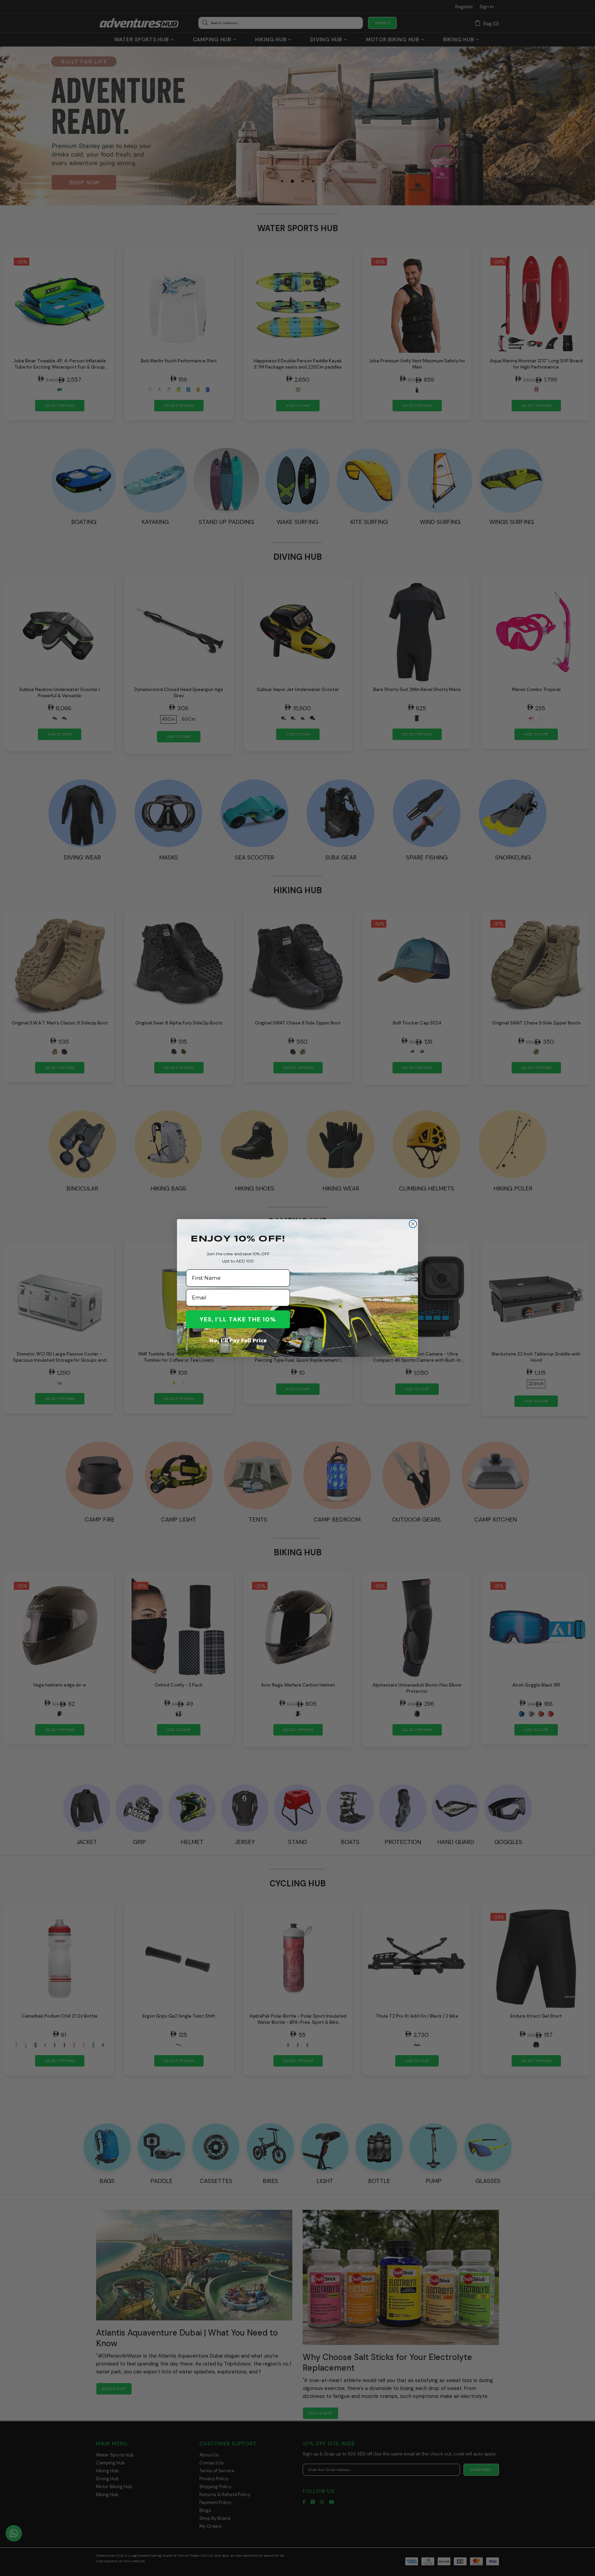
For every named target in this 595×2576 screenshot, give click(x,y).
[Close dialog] (413, 1224)
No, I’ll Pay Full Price (238, 1340)
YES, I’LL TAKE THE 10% (238, 1319)
